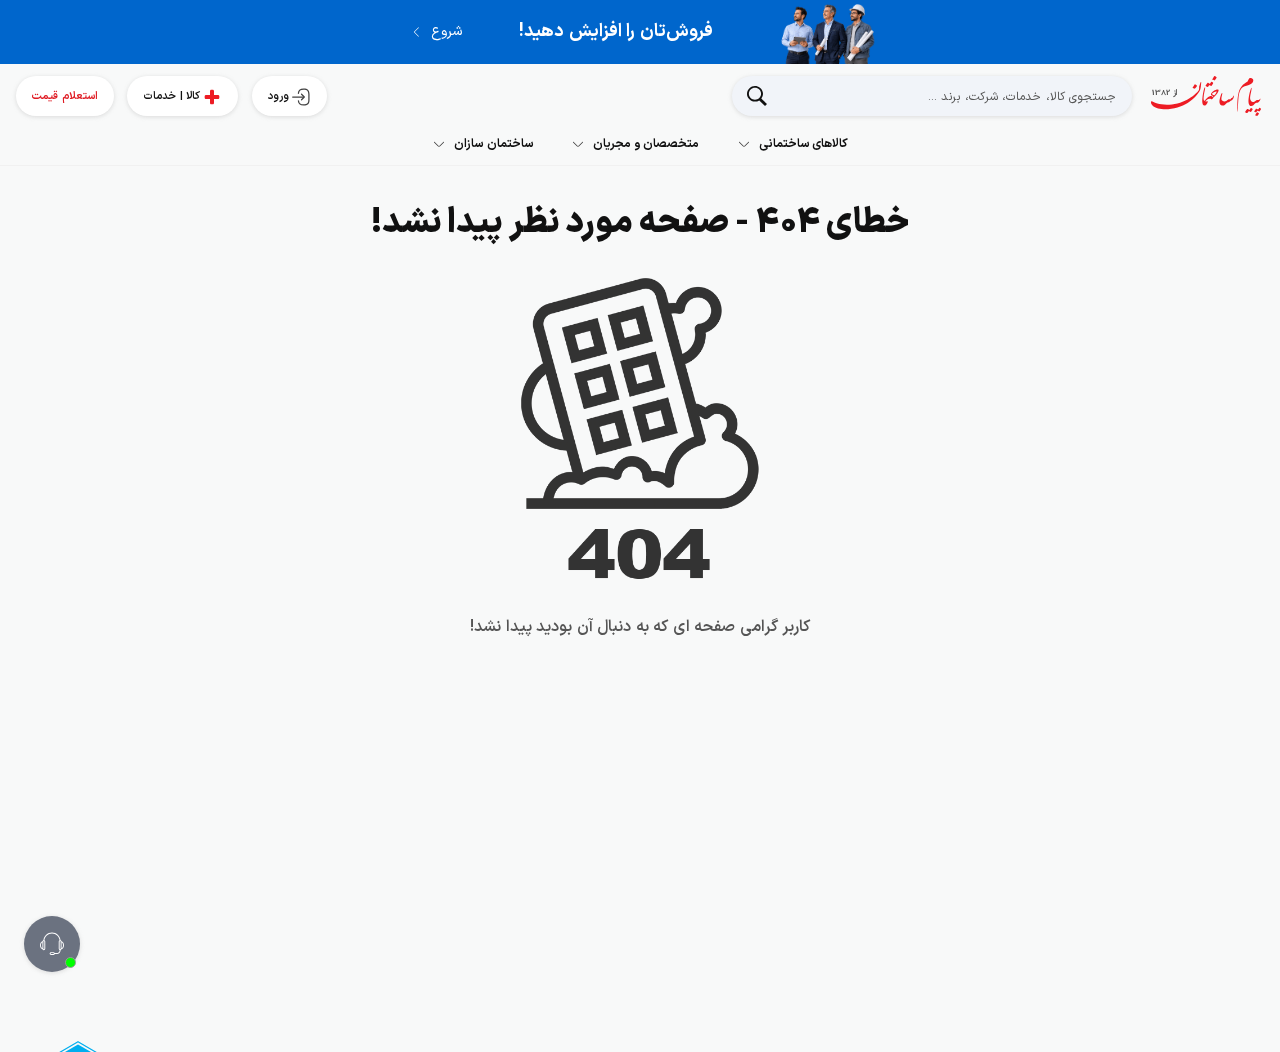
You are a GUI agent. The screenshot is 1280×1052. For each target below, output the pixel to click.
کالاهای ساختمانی (804, 144)
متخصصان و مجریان (646, 144)
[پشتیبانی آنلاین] (52, 944)
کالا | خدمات (171, 96)
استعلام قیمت (65, 96)
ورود (278, 96)
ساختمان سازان (494, 144)
